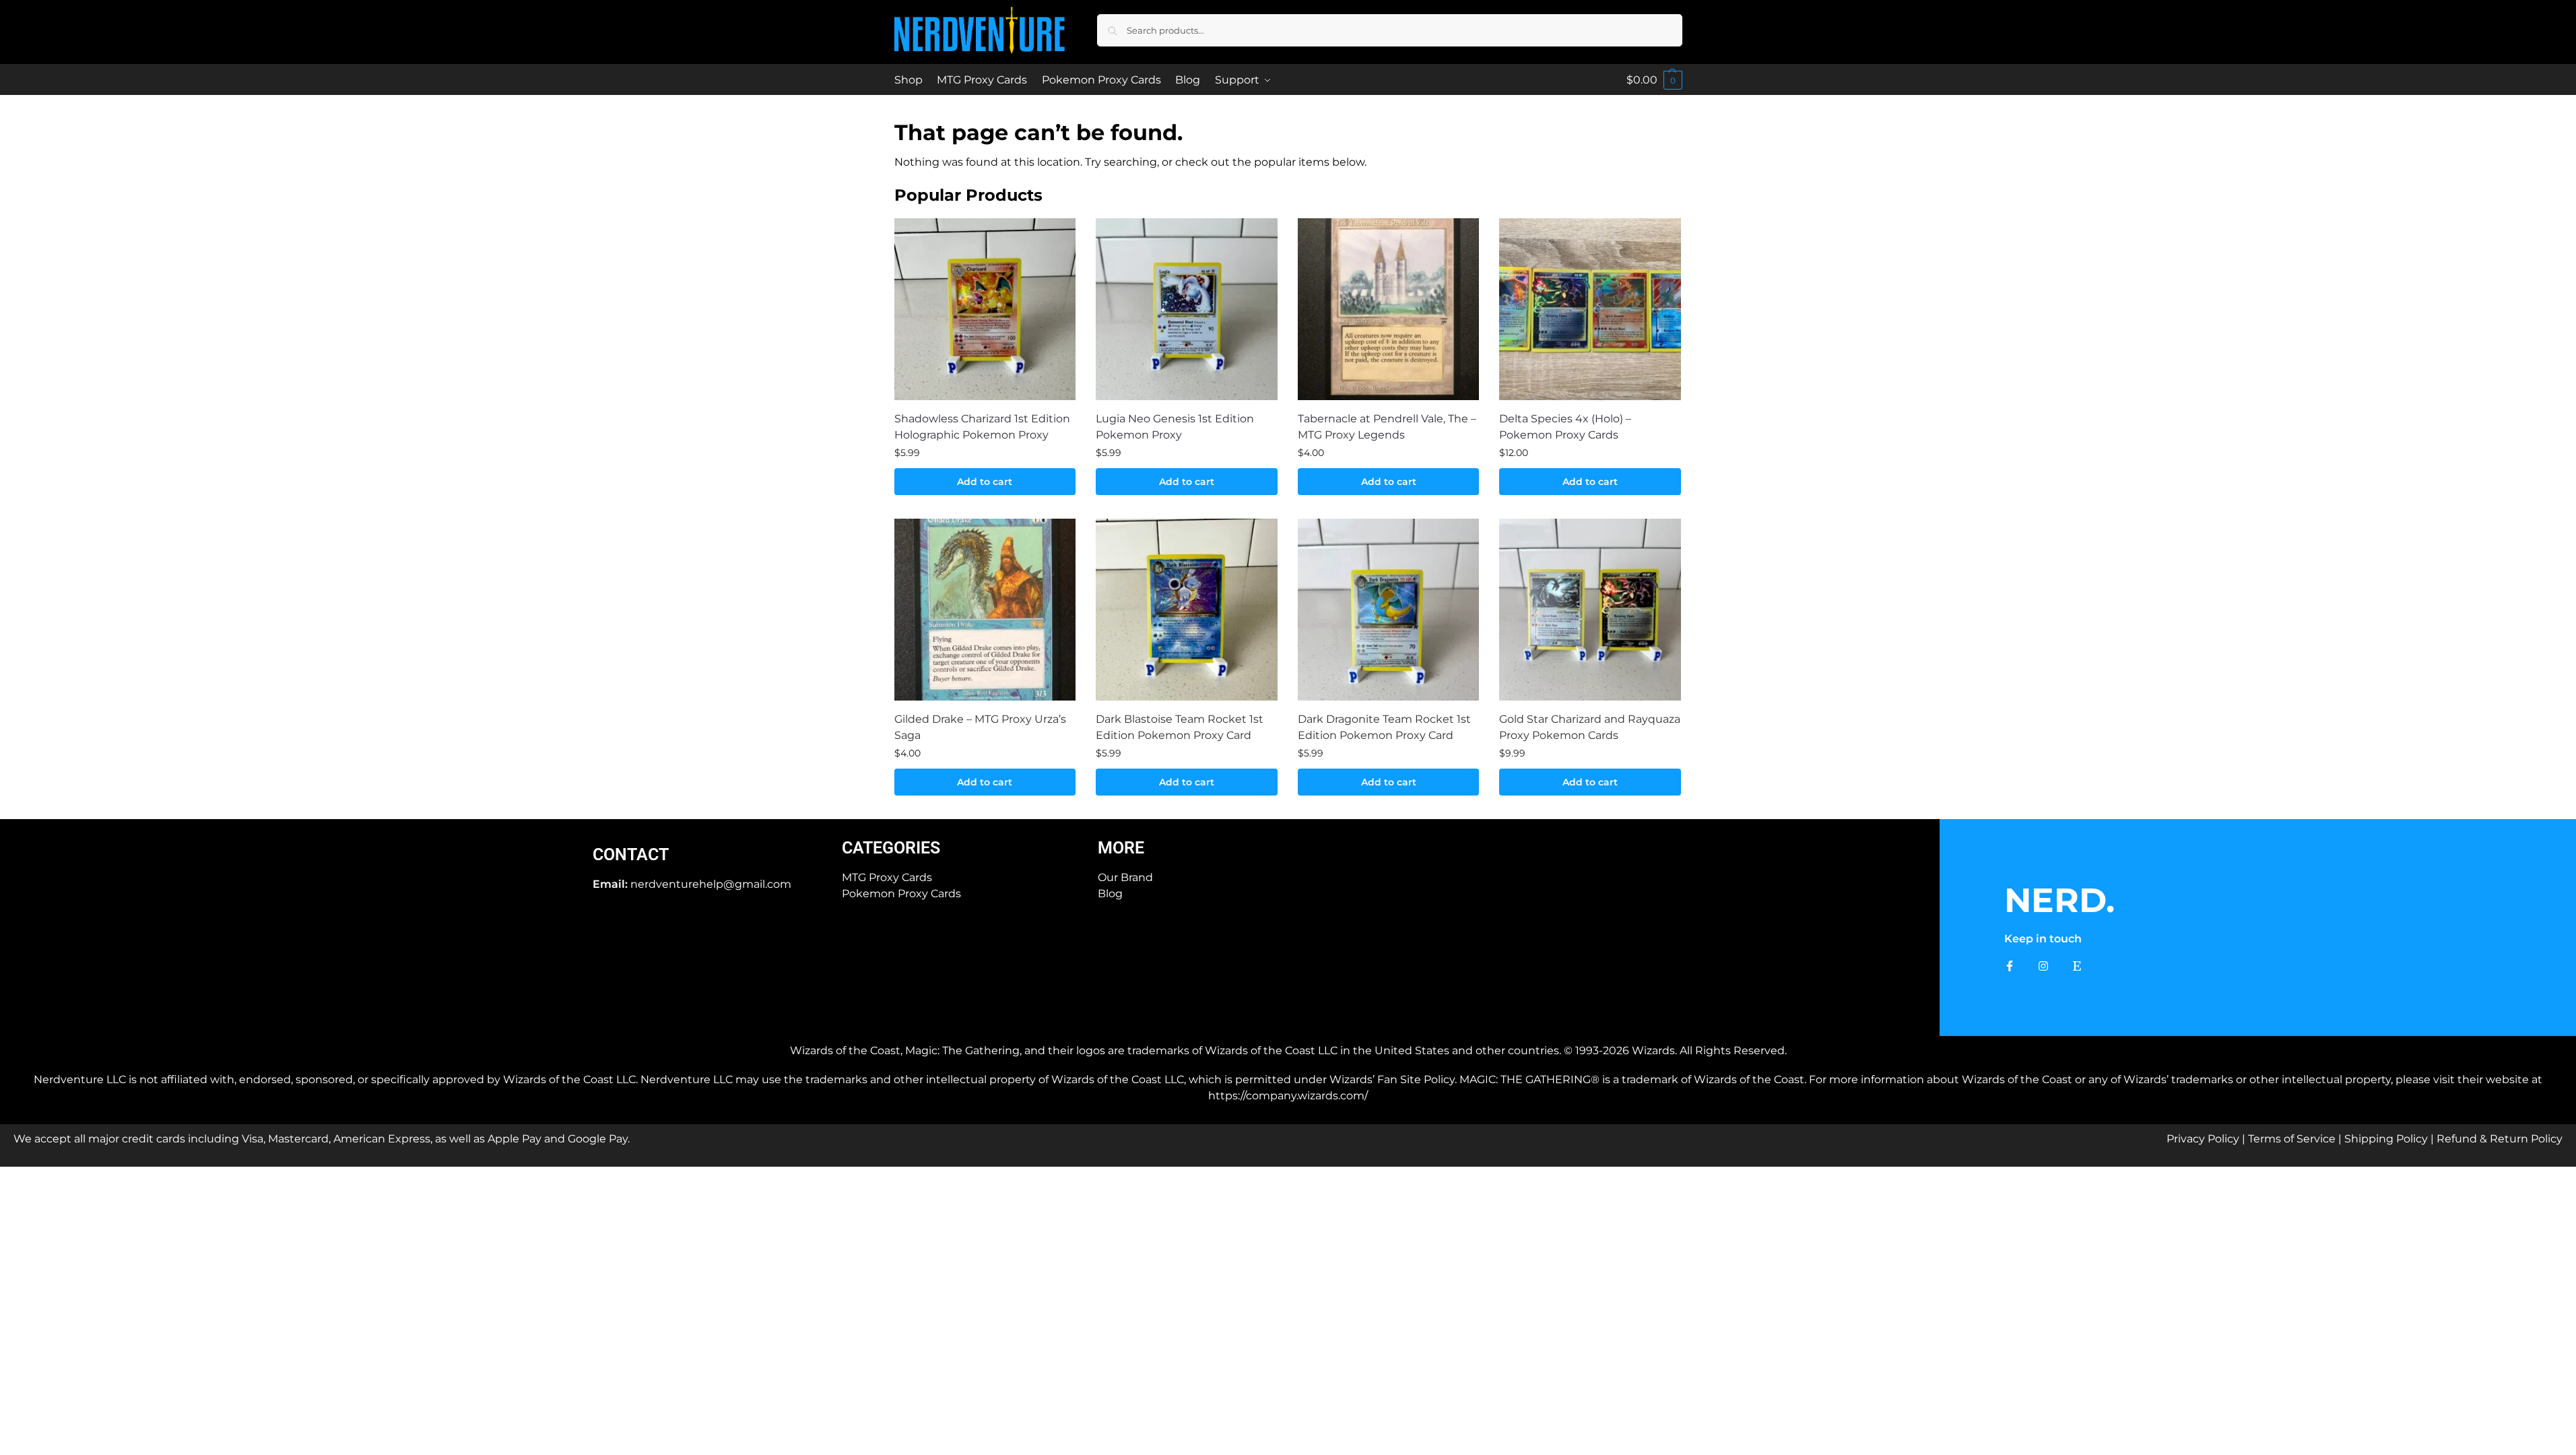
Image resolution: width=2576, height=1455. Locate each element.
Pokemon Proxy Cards (901, 894)
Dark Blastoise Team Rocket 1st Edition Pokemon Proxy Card (1180, 727)
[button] (1654, 80)
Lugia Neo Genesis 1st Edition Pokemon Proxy (1175, 427)
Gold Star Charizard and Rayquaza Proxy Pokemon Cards (1590, 727)
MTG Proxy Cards (887, 877)
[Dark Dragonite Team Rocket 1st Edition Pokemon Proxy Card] (1389, 610)
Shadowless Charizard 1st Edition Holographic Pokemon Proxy (982, 427)
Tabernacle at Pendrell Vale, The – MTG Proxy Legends (1387, 427)
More (1121, 848)
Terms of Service (2292, 1139)
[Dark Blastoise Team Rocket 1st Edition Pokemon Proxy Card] (1187, 610)
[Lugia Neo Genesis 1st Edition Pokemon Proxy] (1187, 309)
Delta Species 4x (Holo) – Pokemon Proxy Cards (1565, 427)
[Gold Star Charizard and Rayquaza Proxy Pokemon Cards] (1590, 610)
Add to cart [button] (985, 482)
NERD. (2059, 900)
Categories (891, 848)
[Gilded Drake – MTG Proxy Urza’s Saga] (985, 610)
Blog (1110, 894)
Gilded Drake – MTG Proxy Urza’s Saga (980, 727)
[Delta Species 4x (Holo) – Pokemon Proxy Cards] (1590, 309)
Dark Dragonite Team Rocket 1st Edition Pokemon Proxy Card (1384, 727)
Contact (631, 854)
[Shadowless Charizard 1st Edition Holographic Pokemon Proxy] (985, 309)
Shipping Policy (2386, 1139)
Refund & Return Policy (2500, 1139)
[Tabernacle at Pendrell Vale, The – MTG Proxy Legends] (1389, 309)
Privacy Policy (2203, 1139)
